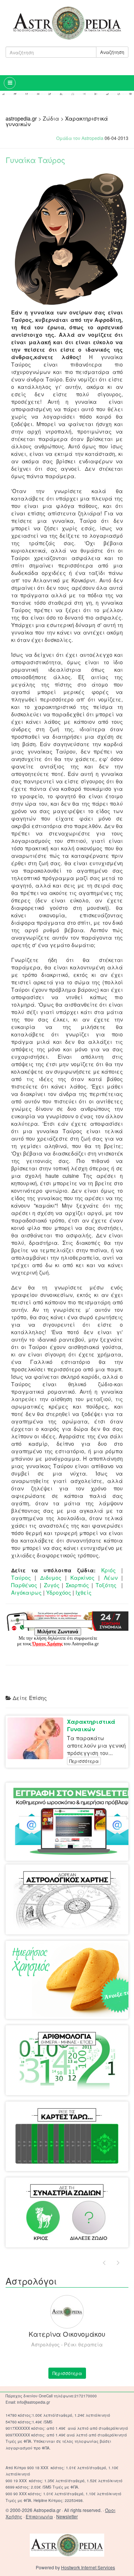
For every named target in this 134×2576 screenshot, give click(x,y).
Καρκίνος (82, 1578)
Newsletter (67, 2516)
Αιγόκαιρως (26, 1592)
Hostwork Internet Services (88, 2567)
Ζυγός (52, 1585)
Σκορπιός (77, 1585)
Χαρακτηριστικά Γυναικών (91, 1725)
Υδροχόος (59, 1592)
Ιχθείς (84, 1592)
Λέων (113, 1578)
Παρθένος (25, 1585)
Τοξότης (106, 1585)
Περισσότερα (84, 1761)
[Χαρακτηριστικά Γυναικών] (37, 1738)
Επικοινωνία (39, 2516)
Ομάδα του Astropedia (80, 138)
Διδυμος (51, 1578)
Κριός (109, 1570)
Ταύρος (21, 1578)
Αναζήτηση (112, 52)
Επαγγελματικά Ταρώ (93, 2116)
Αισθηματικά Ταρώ (37, 2116)
